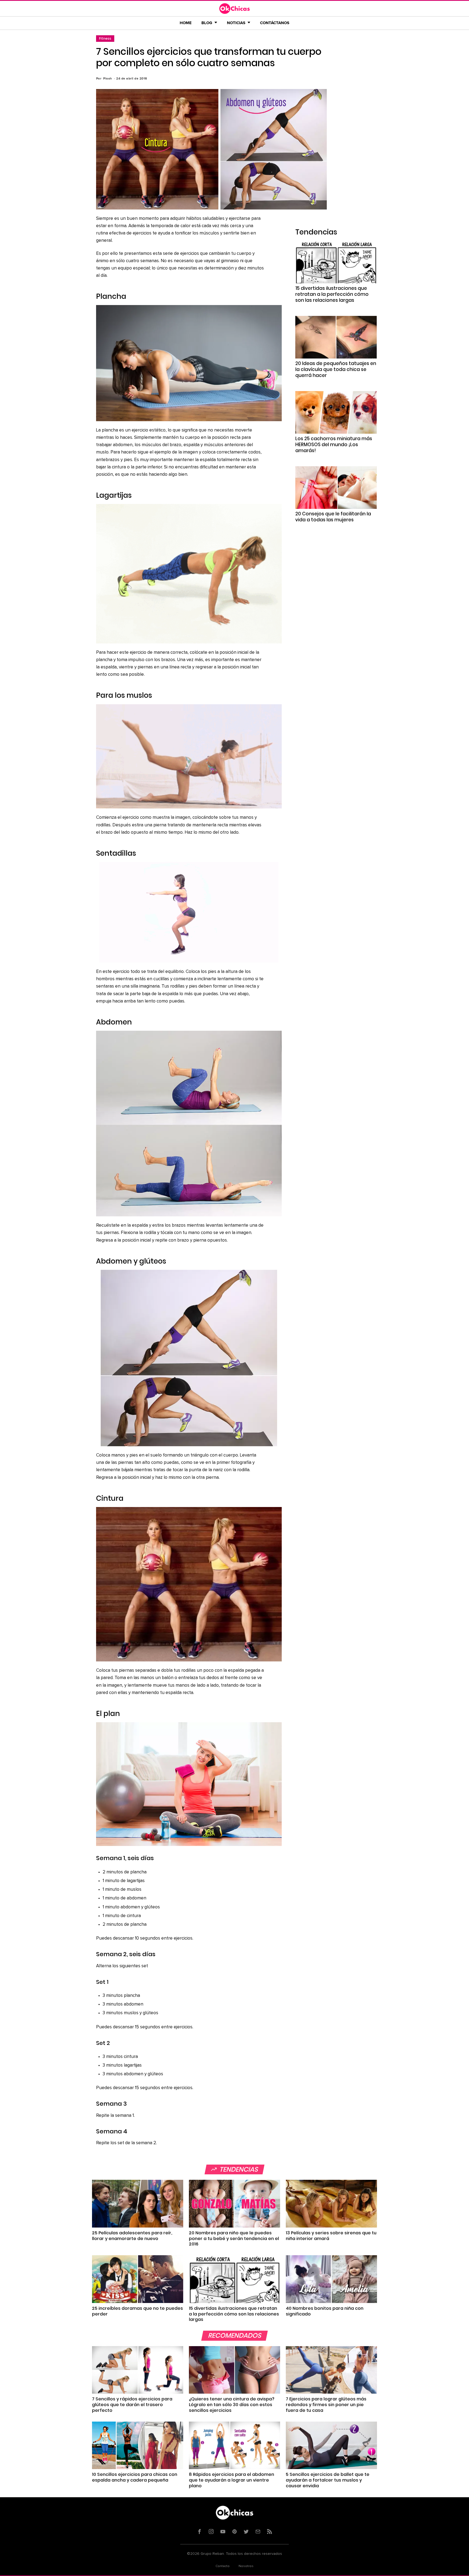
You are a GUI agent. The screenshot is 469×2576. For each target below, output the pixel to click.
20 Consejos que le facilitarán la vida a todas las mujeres (333, 517)
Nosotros (246, 2566)
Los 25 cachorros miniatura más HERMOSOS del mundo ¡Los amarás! (334, 445)
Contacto (223, 2566)
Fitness (105, 38)
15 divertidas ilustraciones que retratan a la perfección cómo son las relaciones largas (332, 294)
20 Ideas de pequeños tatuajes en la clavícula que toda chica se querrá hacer (336, 369)
